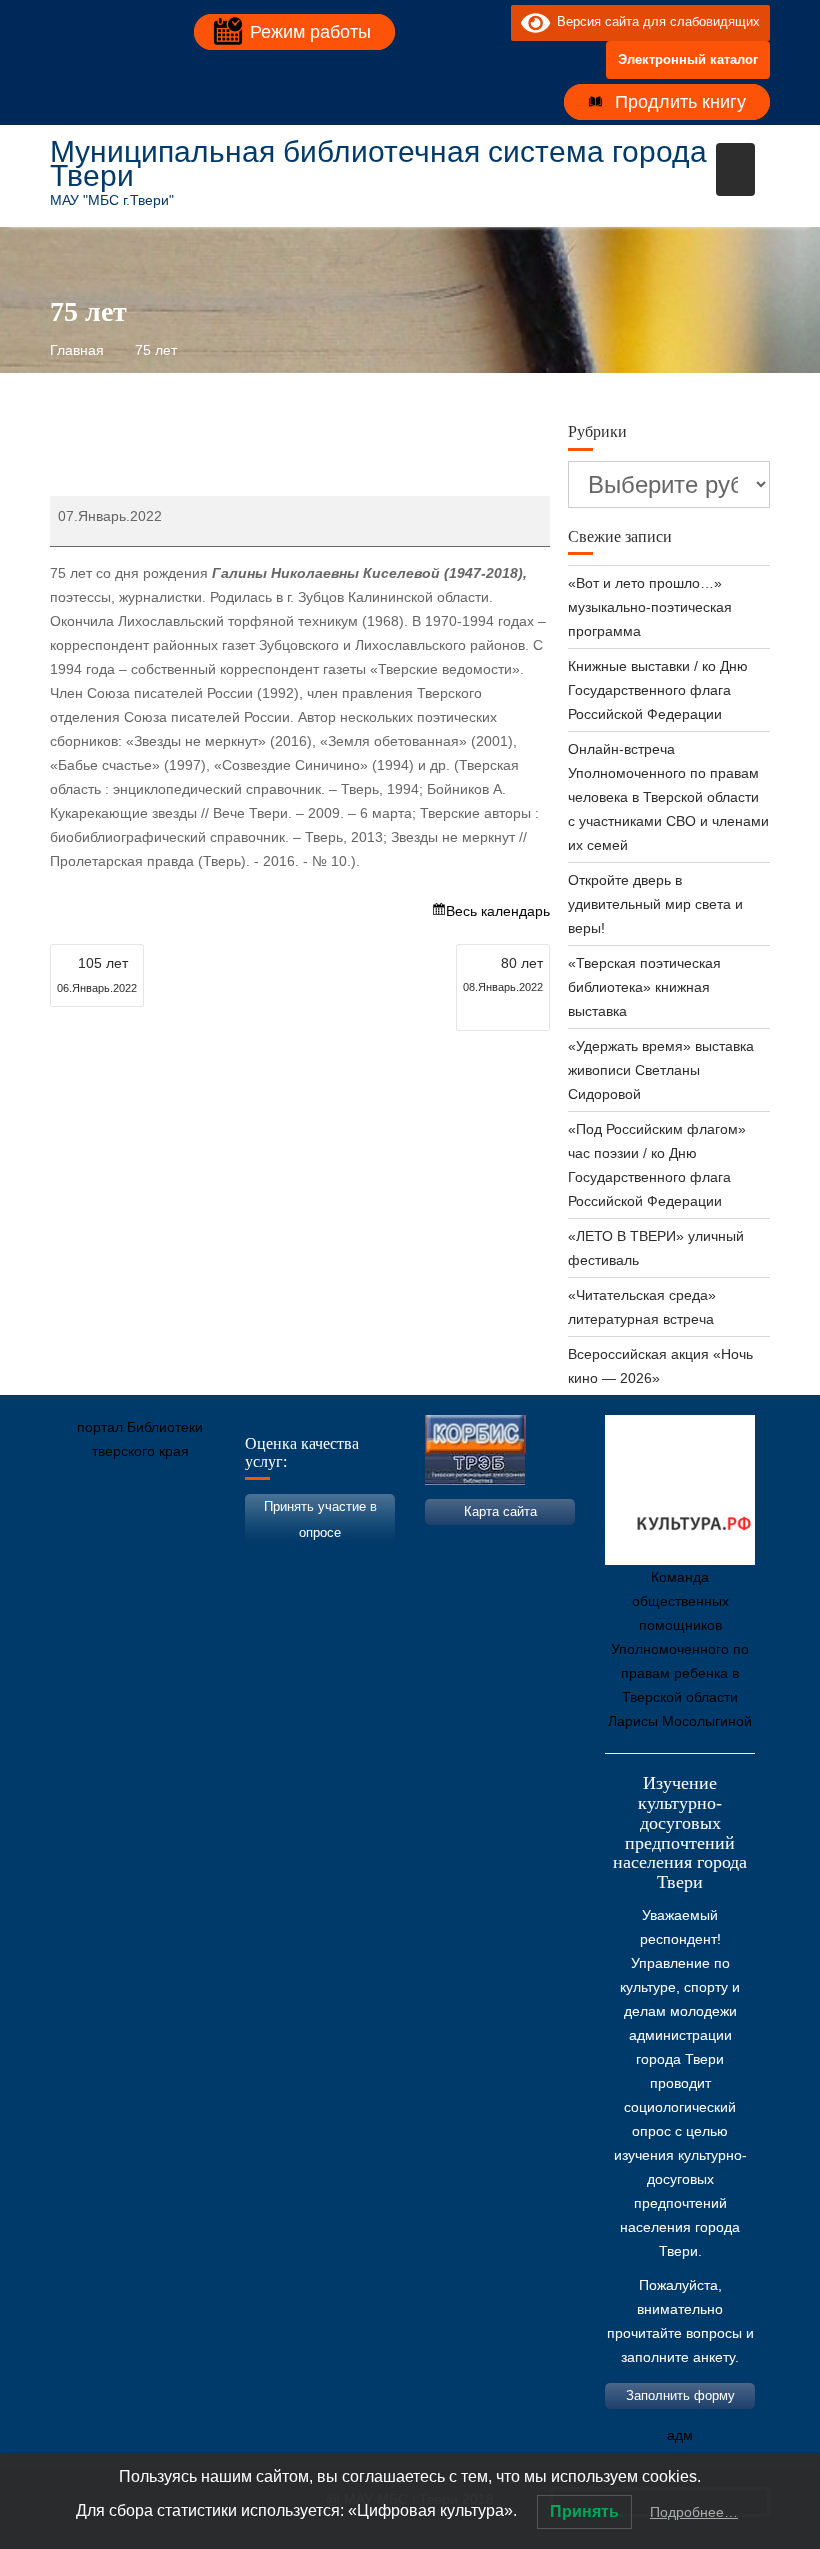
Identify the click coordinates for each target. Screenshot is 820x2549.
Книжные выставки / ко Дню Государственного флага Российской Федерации (658, 690)
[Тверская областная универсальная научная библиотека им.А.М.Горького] (215, 1545)
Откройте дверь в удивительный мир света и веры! (655, 904)
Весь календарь (498, 911)
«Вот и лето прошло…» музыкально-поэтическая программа (650, 607)
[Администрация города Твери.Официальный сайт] (95, 1545)
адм (680, 2435)
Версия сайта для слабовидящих (655, 21)
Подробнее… (694, 2512)
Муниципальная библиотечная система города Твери (378, 163)
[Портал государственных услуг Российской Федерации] (155, 1545)
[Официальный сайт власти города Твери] (455, 1545)
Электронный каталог (688, 59)
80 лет (503, 974)
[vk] (455, 22)
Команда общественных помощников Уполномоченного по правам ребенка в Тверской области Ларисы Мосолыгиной (680, 1649)
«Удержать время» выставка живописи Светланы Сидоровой (661, 1070)
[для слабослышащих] (491, 22)
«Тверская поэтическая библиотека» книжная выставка (644, 987)
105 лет (97, 974)
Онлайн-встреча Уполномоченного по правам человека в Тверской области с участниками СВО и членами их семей (668, 797)
